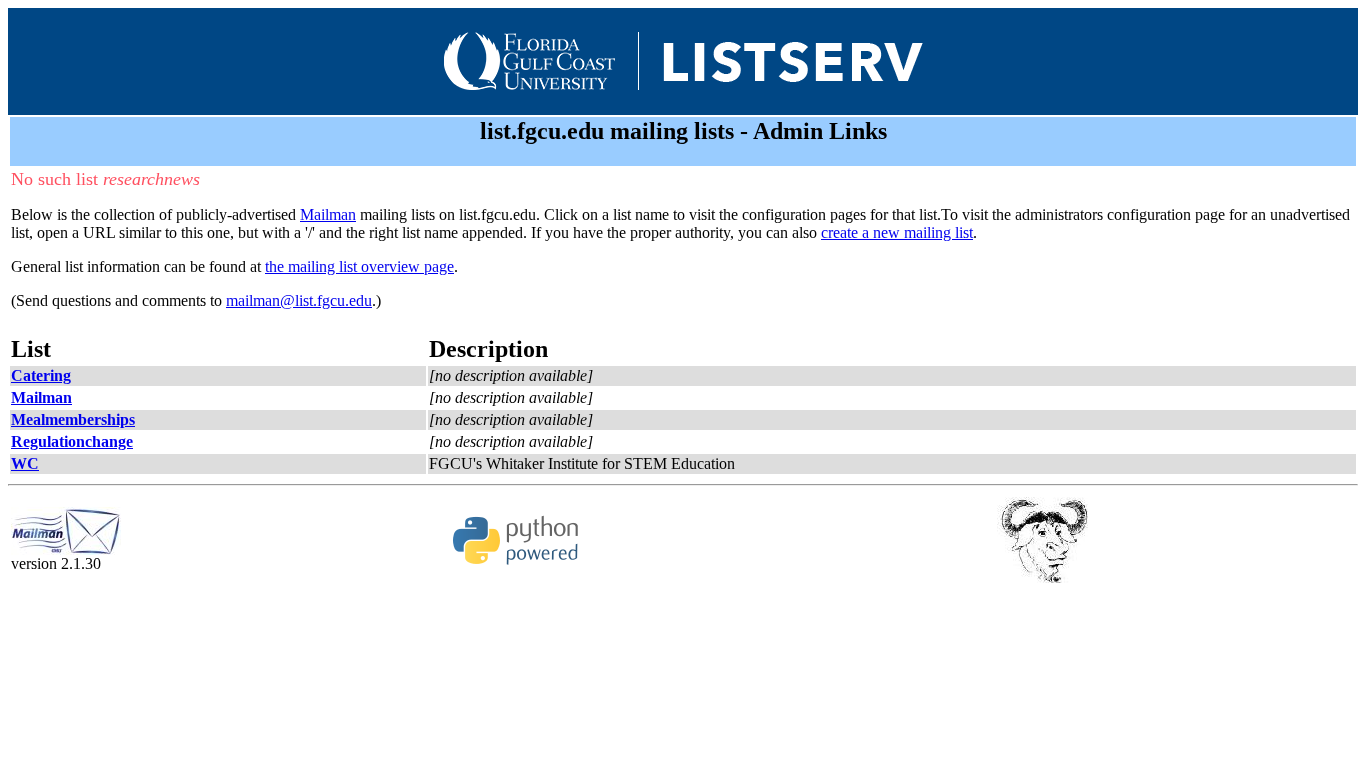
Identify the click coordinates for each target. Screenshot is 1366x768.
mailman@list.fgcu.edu (299, 300)
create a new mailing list (897, 232)
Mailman (328, 214)
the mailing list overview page (359, 266)
